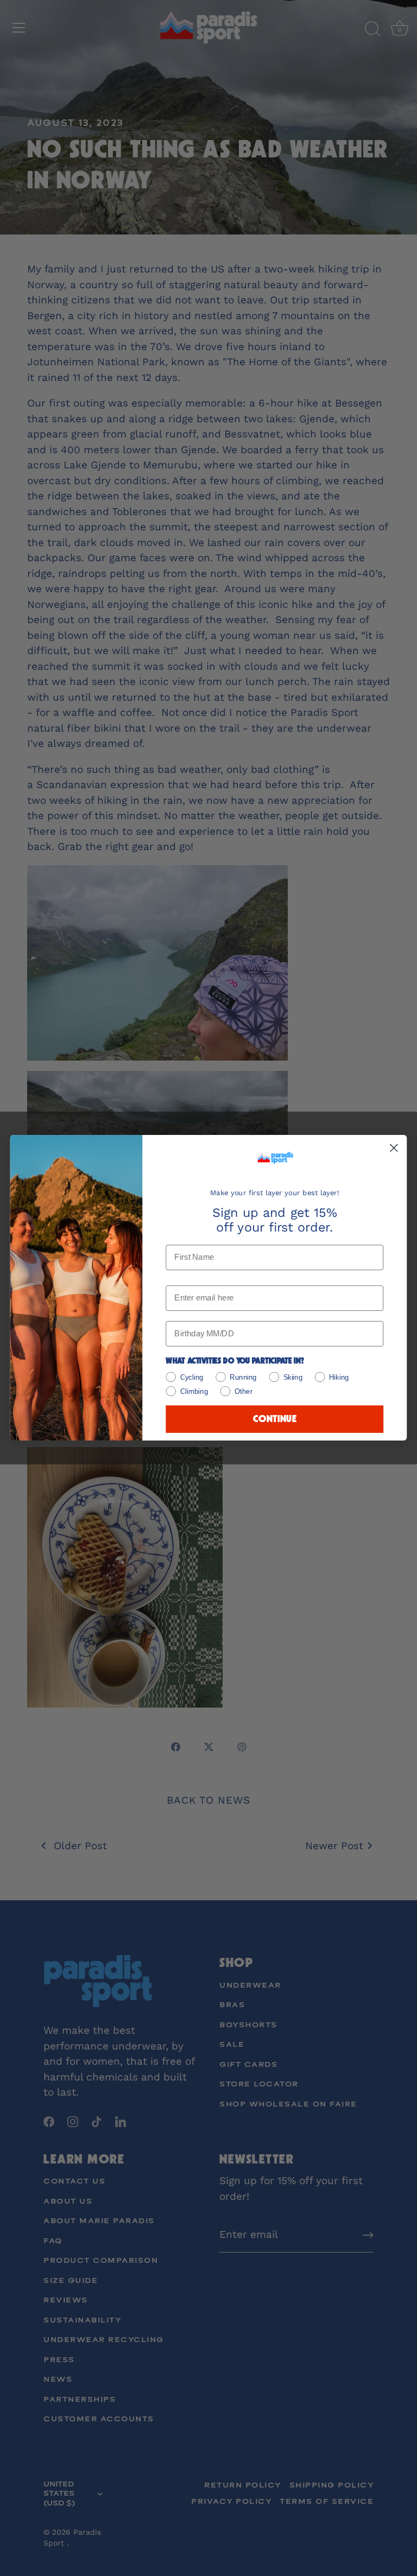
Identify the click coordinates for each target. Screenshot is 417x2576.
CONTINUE (275, 1420)
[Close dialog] (394, 1148)
